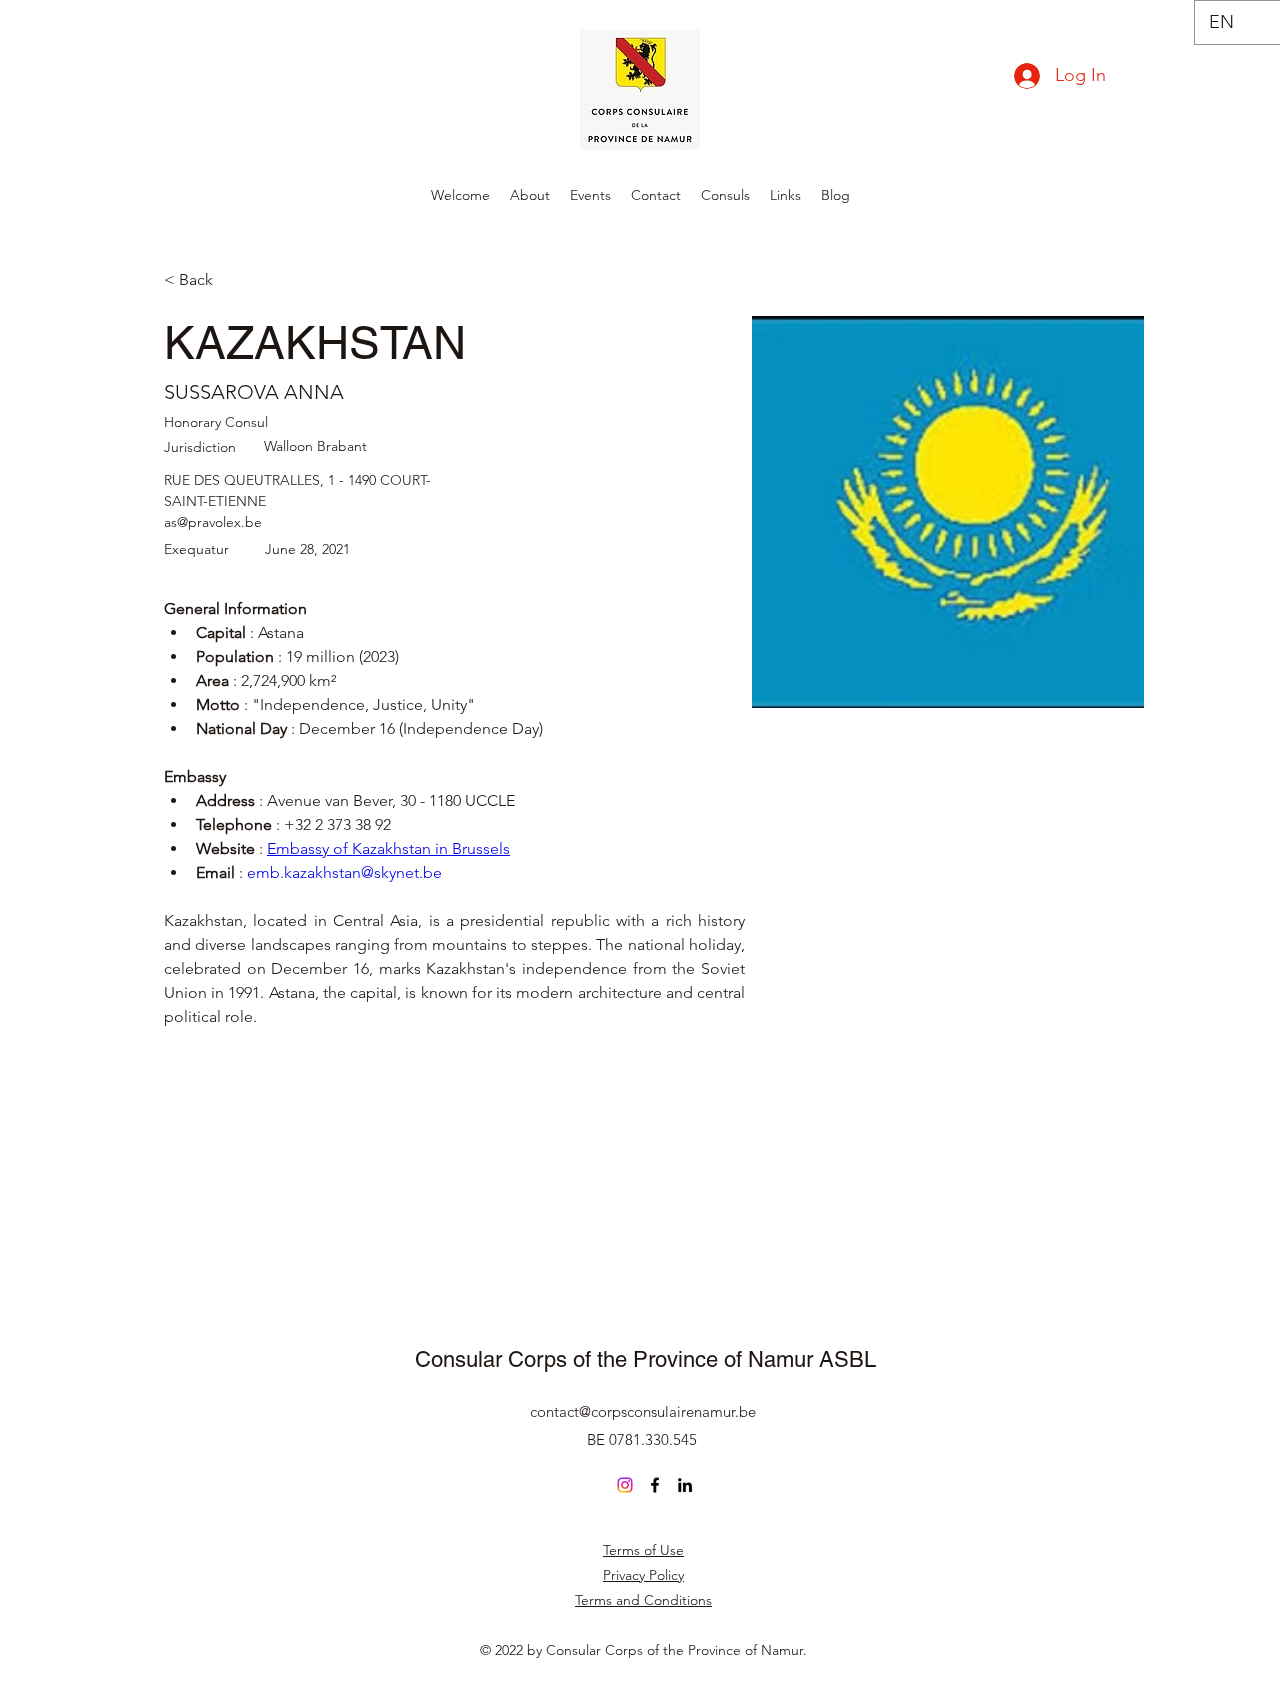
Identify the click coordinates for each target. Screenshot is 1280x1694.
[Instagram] (625, 1485)
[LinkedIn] (685, 1485)
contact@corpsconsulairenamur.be (643, 1411)
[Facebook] (655, 1485)
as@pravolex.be (213, 522)
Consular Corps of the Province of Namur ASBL (645, 1359)
